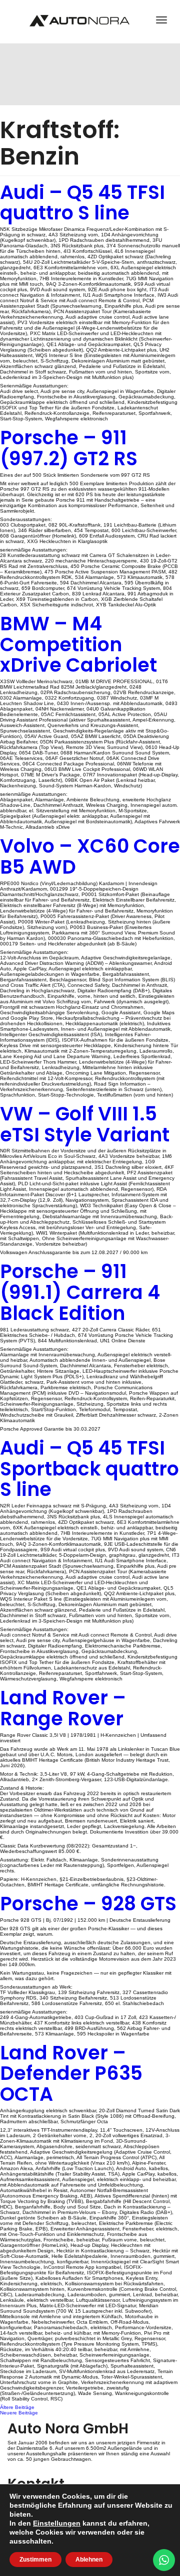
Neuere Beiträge (19, 2413)
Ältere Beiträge (17, 2407)
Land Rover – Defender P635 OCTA (71, 2074)
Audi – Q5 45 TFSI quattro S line (82, 203)
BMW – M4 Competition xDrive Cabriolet (78, 644)
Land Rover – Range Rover (63, 1708)
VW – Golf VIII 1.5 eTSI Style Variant (85, 1124)
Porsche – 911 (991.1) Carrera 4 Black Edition (80, 1292)
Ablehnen (89, 2560)
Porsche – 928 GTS (88, 1904)
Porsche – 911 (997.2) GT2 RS (69, 448)
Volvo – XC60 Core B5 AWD (90, 856)
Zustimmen (35, 2560)
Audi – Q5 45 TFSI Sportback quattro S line (89, 1469)
